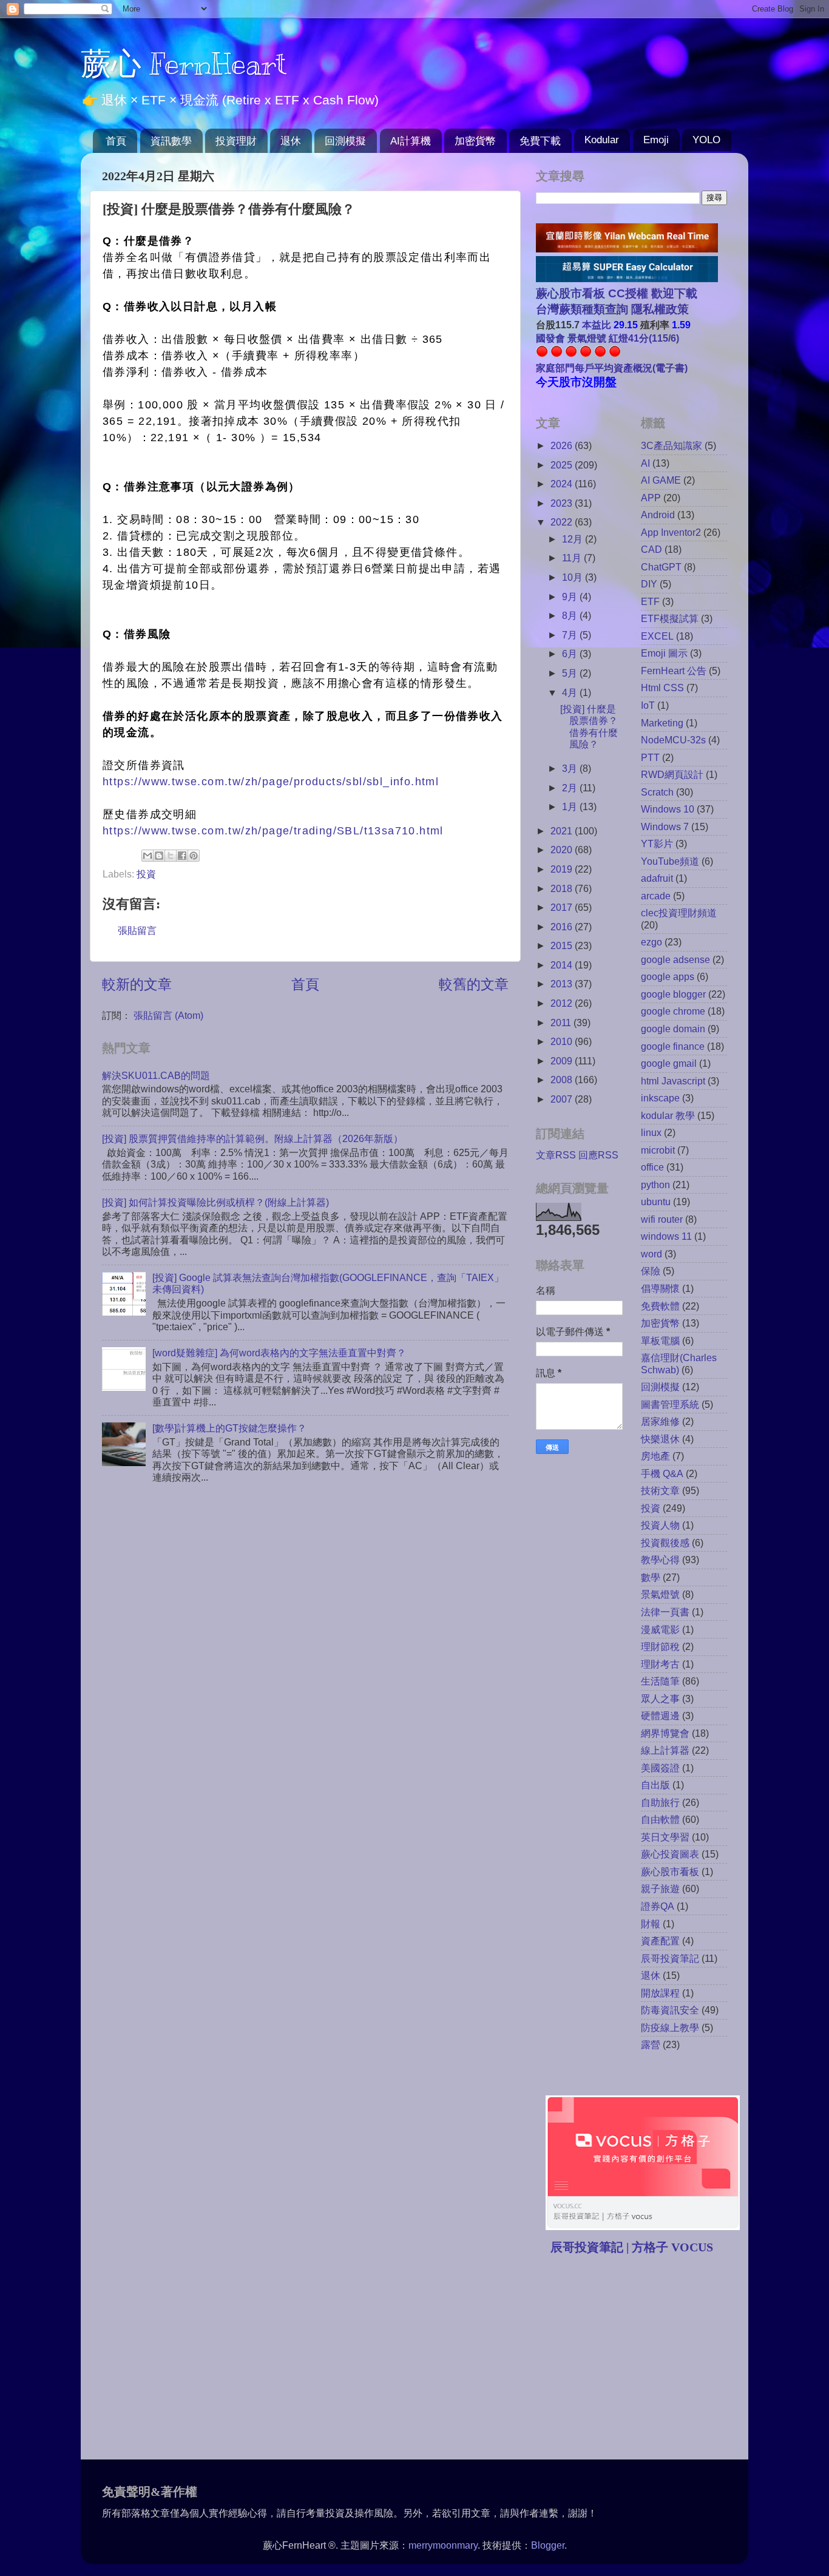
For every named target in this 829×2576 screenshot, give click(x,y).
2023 (563, 503)
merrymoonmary (443, 2545)
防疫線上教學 (670, 2027)
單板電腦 (660, 1340)
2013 (563, 984)
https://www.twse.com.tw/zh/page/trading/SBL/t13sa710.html (273, 831)
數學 (651, 1577)
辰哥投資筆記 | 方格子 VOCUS (632, 2247)
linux (651, 1132)
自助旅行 (660, 1802)
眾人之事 (660, 1699)
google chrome (673, 1011)
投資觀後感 (665, 1543)
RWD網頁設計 (672, 774)
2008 (563, 1080)
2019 (563, 869)
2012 (563, 1003)
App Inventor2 (671, 532)
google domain (673, 1029)
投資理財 (236, 141)
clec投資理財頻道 (679, 913)
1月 (571, 806)
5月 (571, 673)
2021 (563, 831)
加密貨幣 (475, 141)
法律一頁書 (665, 1612)
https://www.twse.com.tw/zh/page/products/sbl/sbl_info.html (271, 782)
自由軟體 (660, 1819)
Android (658, 515)
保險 (651, 1271)
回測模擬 (345, 141)
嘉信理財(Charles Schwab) (679, 1363)
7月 (571, 635)
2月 (571, 788)
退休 (291, 141)
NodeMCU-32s (673, 740)
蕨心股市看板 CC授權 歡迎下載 (617, 293)
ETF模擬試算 (670, 618)
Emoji (656, 140)
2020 (563, 850)
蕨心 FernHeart (184, 64)
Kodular (602, 140)
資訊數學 (171, 141)
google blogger (673, 994)
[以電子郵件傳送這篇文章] (147, 856)
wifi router (662, 1219)
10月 (574, 577)
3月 (571, 768)
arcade (656, 896)
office (652, 1167)
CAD (651, 549)
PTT (650, 757)
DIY (649, 584)
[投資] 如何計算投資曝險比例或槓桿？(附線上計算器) (215, 1202)
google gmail (669, 1063)
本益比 (597, 325)
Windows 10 (668, 809)
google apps (668, 976)
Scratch (657, 792)
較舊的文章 (474, 984)
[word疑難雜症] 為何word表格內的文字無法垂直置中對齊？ (279, 1353)
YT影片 (657, 843)
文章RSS (556, 1155)
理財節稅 (660, 1646)
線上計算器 (665, 1750)
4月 (571, 692)
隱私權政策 (658, 309)
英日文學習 (665, 1837)
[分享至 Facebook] (182, 856)
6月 (571, 654)
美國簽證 (660, 1768)
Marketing (662, 723)
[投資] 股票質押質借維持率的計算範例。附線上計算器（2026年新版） (252, 1138)
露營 (651, 2044)
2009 (563, 1061)
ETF (650, 601)
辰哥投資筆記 (670, 1958)
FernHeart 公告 (674, 671)
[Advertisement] (638, 2359)
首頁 (116, 141)
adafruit (657, 878)
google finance (673, 1046)
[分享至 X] (171, 856)
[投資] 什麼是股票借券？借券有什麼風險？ (589, 726)
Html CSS (662, 688)
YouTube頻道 (670, 861)
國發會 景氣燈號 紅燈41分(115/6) (607, 338)
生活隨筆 (660, 1681)
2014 (563, 965)
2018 (563, 888)
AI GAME (661, 480)
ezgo (651, 942)
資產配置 (660, 1941)
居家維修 (660, 1421)
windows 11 (666, 1236)
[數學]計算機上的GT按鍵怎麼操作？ (229, 1428)
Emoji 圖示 (664, 653)
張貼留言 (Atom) (168, 1015)
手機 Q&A (662, 1473)
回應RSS (598, 1155)
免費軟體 (660, 1306)
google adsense (675, 959)
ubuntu (656, 1202)
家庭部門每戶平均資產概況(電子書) (612, 368)
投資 (146, 874)
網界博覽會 (665, 1733)
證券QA (658, 1906)
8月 (571, 615)
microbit (658, 1150)
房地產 (655, 1456)
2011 (562, 1023)
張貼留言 (137, 930)
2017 (563, 907)
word (651, 1254)
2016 (563, 927)
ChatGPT (661, 567)
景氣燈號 (660, 1594)
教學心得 (660, 1560)
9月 (571, 597)
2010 (563, 1041)
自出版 (655, 1785)
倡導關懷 (660, 1288)
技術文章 (660, 1490)
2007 (563, 1099)
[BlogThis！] (159, 856)
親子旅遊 (660, 1888)
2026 (563, 445)
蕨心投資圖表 (670, 1854)
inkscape (660, 1098)
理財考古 (660, 1664)
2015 (563, 945)
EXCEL (657, 636)
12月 (574, 539)
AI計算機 (411, 141)
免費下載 (540, 141)
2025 (563, 465)
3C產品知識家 (672, 445)
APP (651, 498)
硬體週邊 (660, 1716)
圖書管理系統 (670, 1404)
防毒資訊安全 (670, 2010)
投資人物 (660, 1525)
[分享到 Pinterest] (194, 856)
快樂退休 (660, 1439)
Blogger (548, 2545)
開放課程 (660, 1993)
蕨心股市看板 (670, 1871)
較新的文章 (137, 984)
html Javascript (673, 1081)
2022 (563, 522)
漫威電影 (660, 1629)
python (655, 1185)
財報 (651, 1924)
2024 (563, 484)
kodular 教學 (668, 1115)
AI (645, 463)
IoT (648, 705)
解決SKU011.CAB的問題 (156, 1075)
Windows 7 (665, 827)
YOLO (706, 140)
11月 (573, 558)
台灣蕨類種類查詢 (582, 309)
